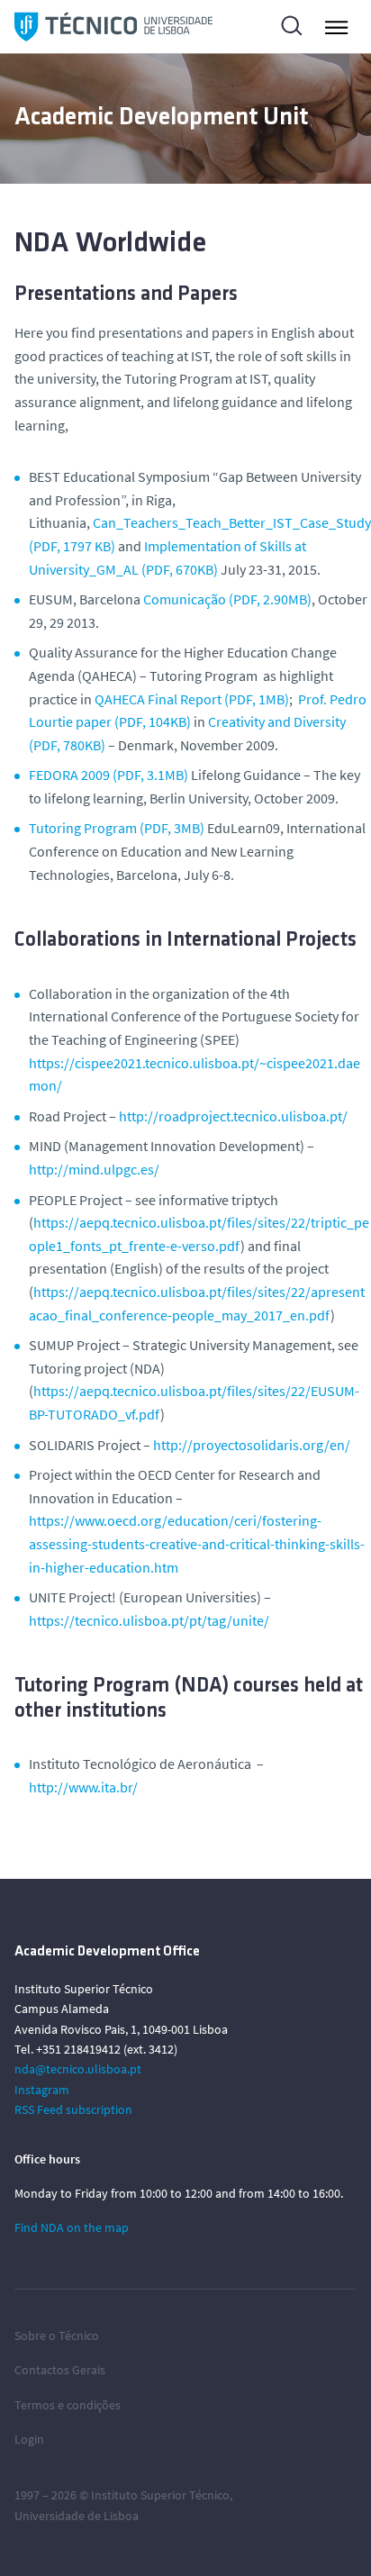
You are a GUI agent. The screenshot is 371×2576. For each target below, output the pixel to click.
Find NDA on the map (72, 2227)
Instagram (42, 2090)
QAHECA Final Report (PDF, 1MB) (192, 699)
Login (29, 2439)
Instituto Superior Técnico (160, 2495)
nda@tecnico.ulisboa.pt (78, 2069)
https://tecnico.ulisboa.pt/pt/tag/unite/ (149, 1620)
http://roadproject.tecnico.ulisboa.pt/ (233, 1116)
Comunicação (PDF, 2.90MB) (227, 599)
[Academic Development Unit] (113, 27)
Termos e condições (68, 2405)
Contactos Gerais (60, 2370)
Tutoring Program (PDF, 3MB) (117, 828)
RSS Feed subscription (73, 2109)
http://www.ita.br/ (83, 1787)
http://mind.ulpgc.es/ (94, 1169)
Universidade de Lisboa (77, 2516)
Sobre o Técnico (57, 2336)
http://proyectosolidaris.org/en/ (252, 1445)
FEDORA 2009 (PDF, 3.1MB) (109, 775)
